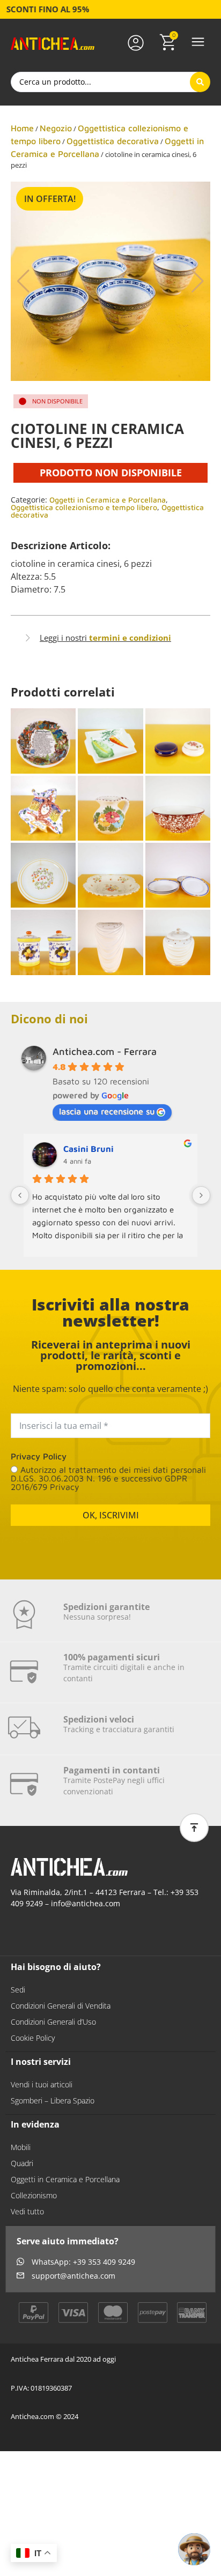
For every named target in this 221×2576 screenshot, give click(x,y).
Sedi (18, 1990)
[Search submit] (200, 82)
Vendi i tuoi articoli (42, 2084)
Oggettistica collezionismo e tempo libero (84, 507)
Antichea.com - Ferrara (105, 1051)
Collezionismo (34, 2195)
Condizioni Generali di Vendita (61, 2006)
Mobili (21, 2147)
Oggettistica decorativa (113, 141)
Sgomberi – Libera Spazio (53, 2101)
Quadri (22, 2163)
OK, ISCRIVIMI (111, 1515)
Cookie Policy (33, 2038)
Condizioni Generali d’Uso (53, 2022)
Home (22, 128)
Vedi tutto (27, 2211)
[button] (198, 43)
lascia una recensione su (107, 1111)
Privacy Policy (39, 1456)
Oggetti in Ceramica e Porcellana (108, 500)
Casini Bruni (89, 1149)
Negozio (56, 128)
